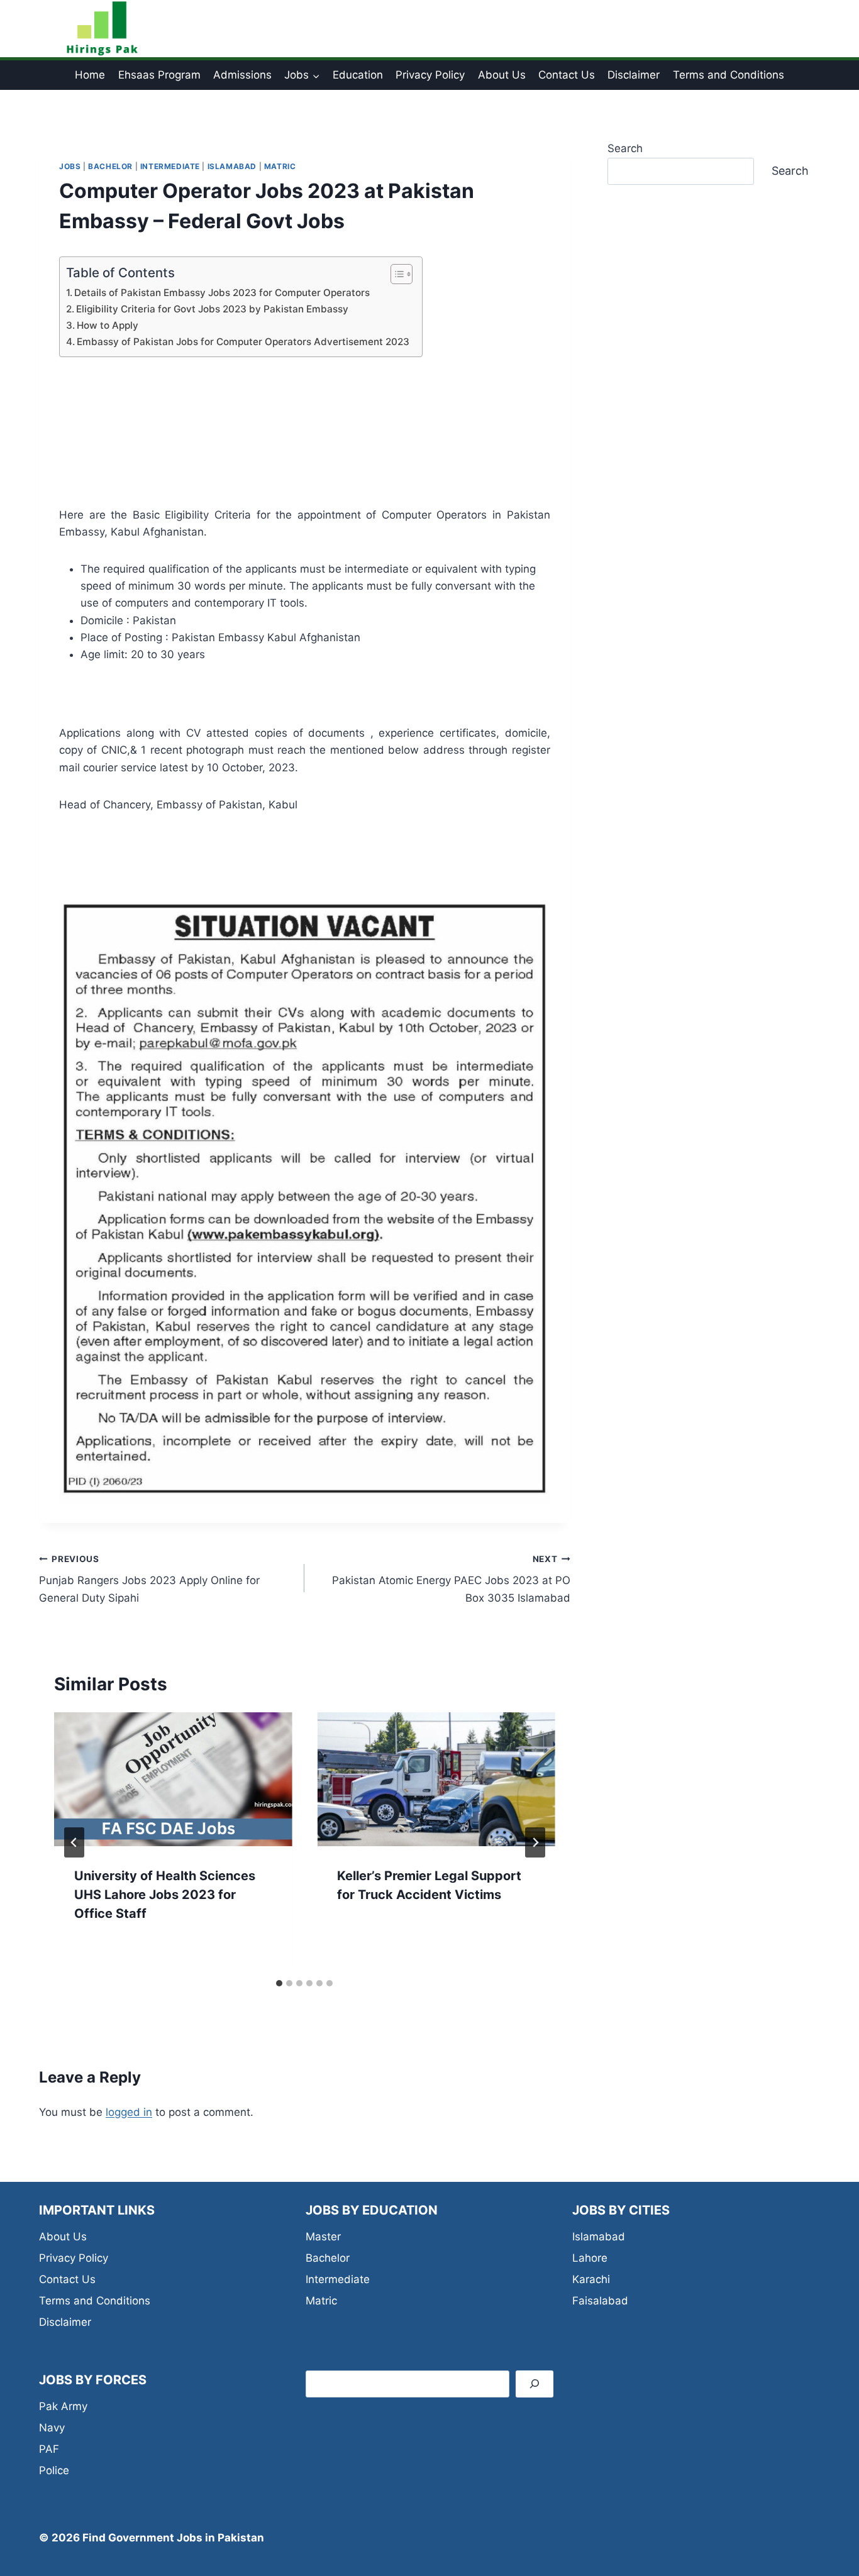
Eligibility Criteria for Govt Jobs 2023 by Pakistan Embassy (212, 309)
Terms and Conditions (729, 75)
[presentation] (173, 1779)
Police (54, 2470)
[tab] (279, 1983)
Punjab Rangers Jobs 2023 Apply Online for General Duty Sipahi (149, 1579)
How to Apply (108, 325)
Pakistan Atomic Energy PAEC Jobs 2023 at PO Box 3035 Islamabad (451, 1579)
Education (358, 75)
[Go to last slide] (74, 1842)
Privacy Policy (430, 75)
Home (90, 75)
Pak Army (63, 2406)
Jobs (70, 166)
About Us (502, 75)
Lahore (590, 2258)
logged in (129, 2112)
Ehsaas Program (159, 75)
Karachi (591, 2279)
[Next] (535, 1842)
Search (625, 148)
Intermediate (170, 166)
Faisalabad (600, 2301)
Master (323, 2237)
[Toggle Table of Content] (395, 274)
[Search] (535, 2384)
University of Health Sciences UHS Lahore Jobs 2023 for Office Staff (165, 1895)
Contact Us (567, 75)
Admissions (242, 75)
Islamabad (232, 166)
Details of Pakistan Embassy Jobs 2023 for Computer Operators (222, 293)
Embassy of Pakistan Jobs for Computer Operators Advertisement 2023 (243, 342)
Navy (52, 2428)
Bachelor (110, 166)
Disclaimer (634, 75)
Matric (280, 166)
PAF (49, 2449)
